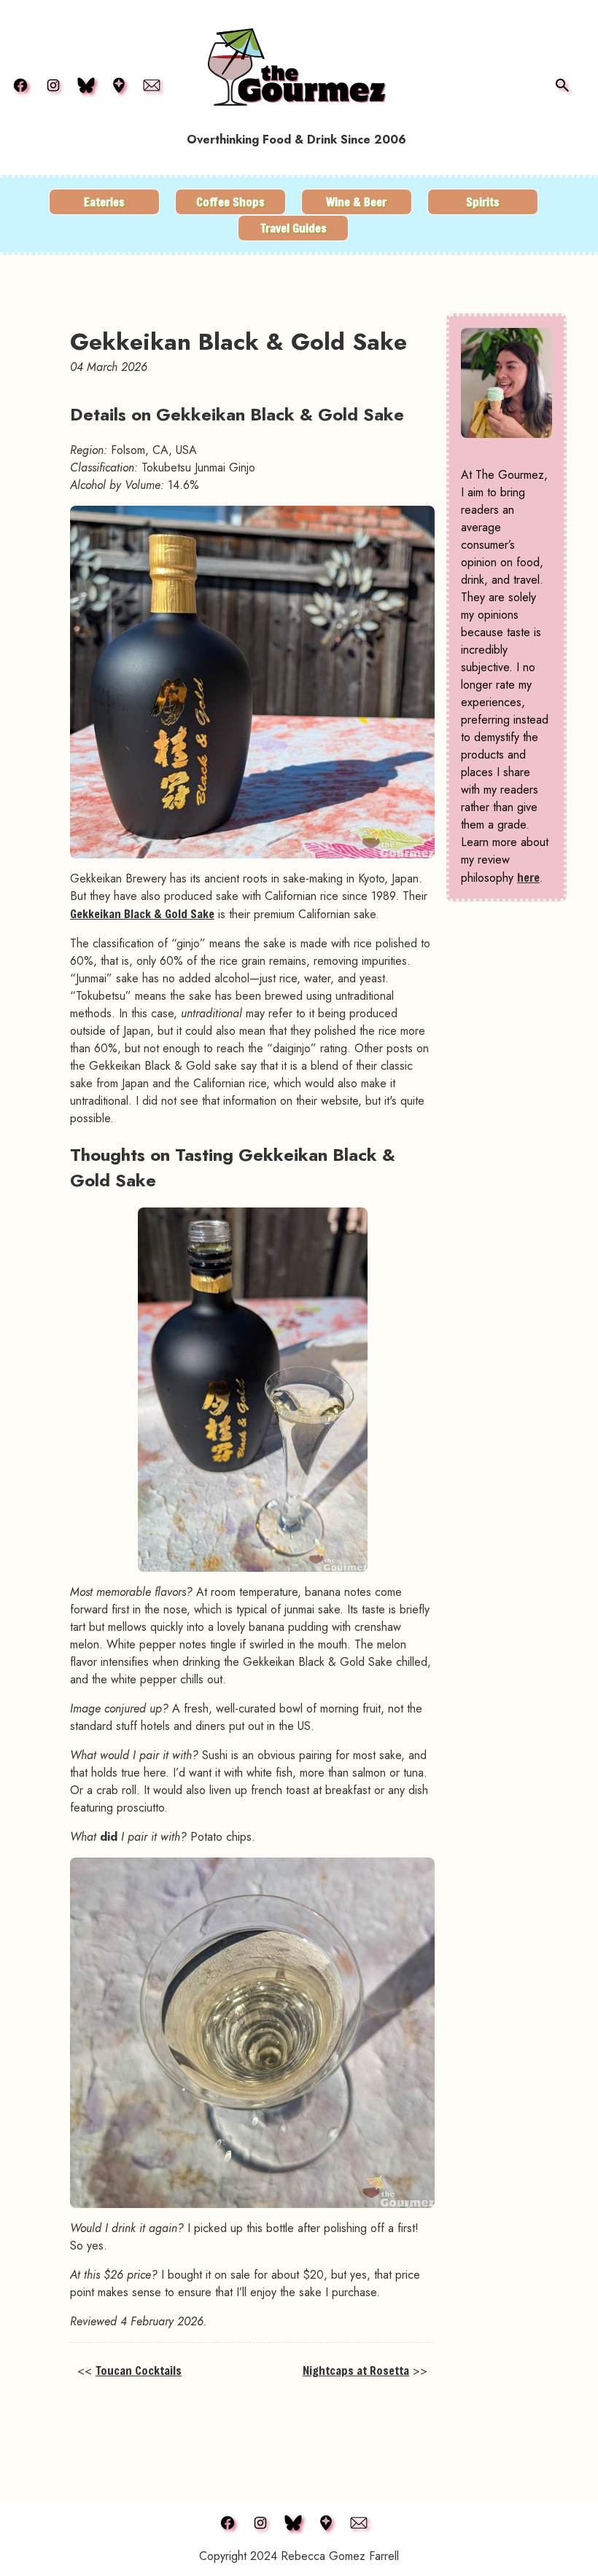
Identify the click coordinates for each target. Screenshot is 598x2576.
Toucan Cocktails (139, 2370)
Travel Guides (294, 228)
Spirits (483, 201)
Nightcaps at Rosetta (356, 2370)
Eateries (104, 201)
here (528, 877)
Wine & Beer (356, 201)
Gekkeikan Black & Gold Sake (142, 913)
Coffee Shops (230, 201)
